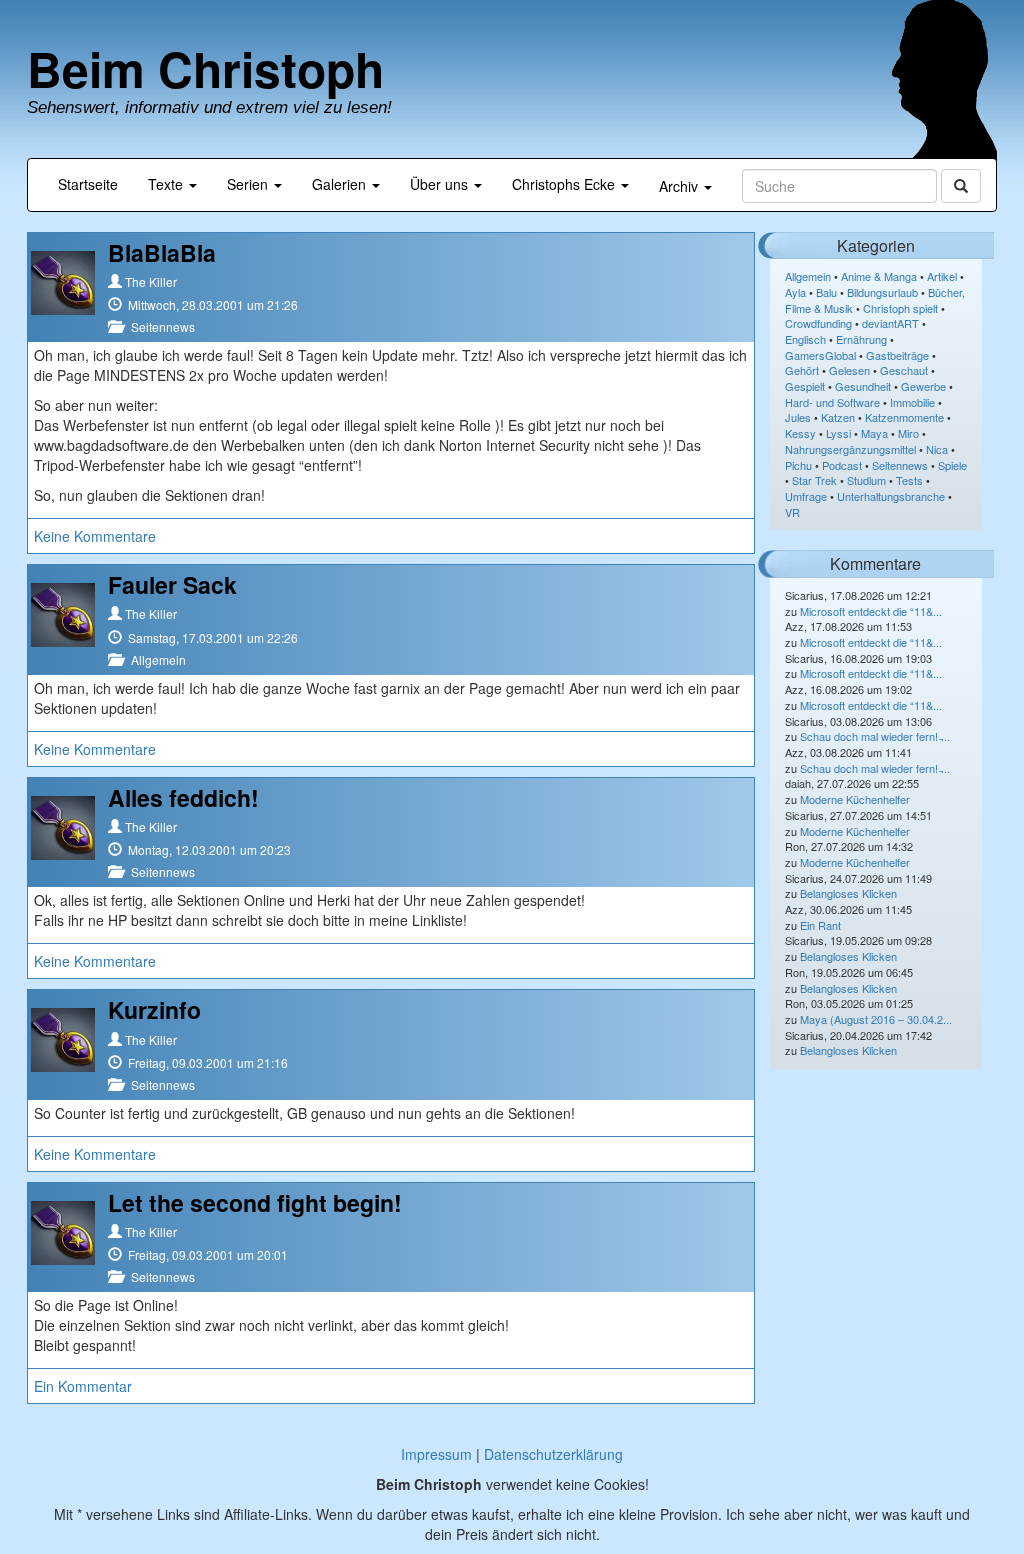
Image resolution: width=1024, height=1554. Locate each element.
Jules (798, 417)
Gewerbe (923, 386)
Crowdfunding (818, 323)
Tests (909, 480)
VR (792, 512)
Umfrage (806, 496)
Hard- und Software (832, 402)
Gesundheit (863, 386)
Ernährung (861, 339)
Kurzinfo (154, 1009)
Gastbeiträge (897, 355)
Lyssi (838, 433)
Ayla (795, 292)
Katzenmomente (904, 417)
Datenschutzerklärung (553, 1454)
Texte (167, 184)
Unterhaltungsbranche (891, 496)
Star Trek (814, 480)
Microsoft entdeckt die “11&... (871, 611)
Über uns (441, 184)
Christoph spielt (900, 308)
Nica (937, 449)
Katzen (838, 417)
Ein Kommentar (83, 1386)
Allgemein (158, 659)
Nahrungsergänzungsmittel (850, 449)
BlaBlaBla (162, 252)
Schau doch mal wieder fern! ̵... (875, 736)
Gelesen (849, 370)
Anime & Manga (879, 276)
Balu (826, 292)
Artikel (942, 276)
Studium (866, 480)
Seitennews (163, 326)
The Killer (151, 281)
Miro (908, 433)
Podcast (842, 465)
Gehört (802, 370)
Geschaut (904, 370)
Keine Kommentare (95, 536)
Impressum (436, 1454)
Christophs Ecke (565, 184)
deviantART (890, 323)
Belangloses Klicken (848, 893)
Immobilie (912, 402)
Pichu (798, 465)
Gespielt (805, 386)
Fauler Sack (172, 584)
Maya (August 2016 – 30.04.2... (876, 1019)
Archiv (680, 186)
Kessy (800, 433)
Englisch (805, 339)
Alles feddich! (183, 797)
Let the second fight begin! (255, 1202)
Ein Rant (820, 925)
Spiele (952, 465)
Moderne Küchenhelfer (855, 799)
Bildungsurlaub (882, 292)
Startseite (88, 184)
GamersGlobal (820, 355)
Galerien (341, 184)
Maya (874, 433)
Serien (249, 184)
